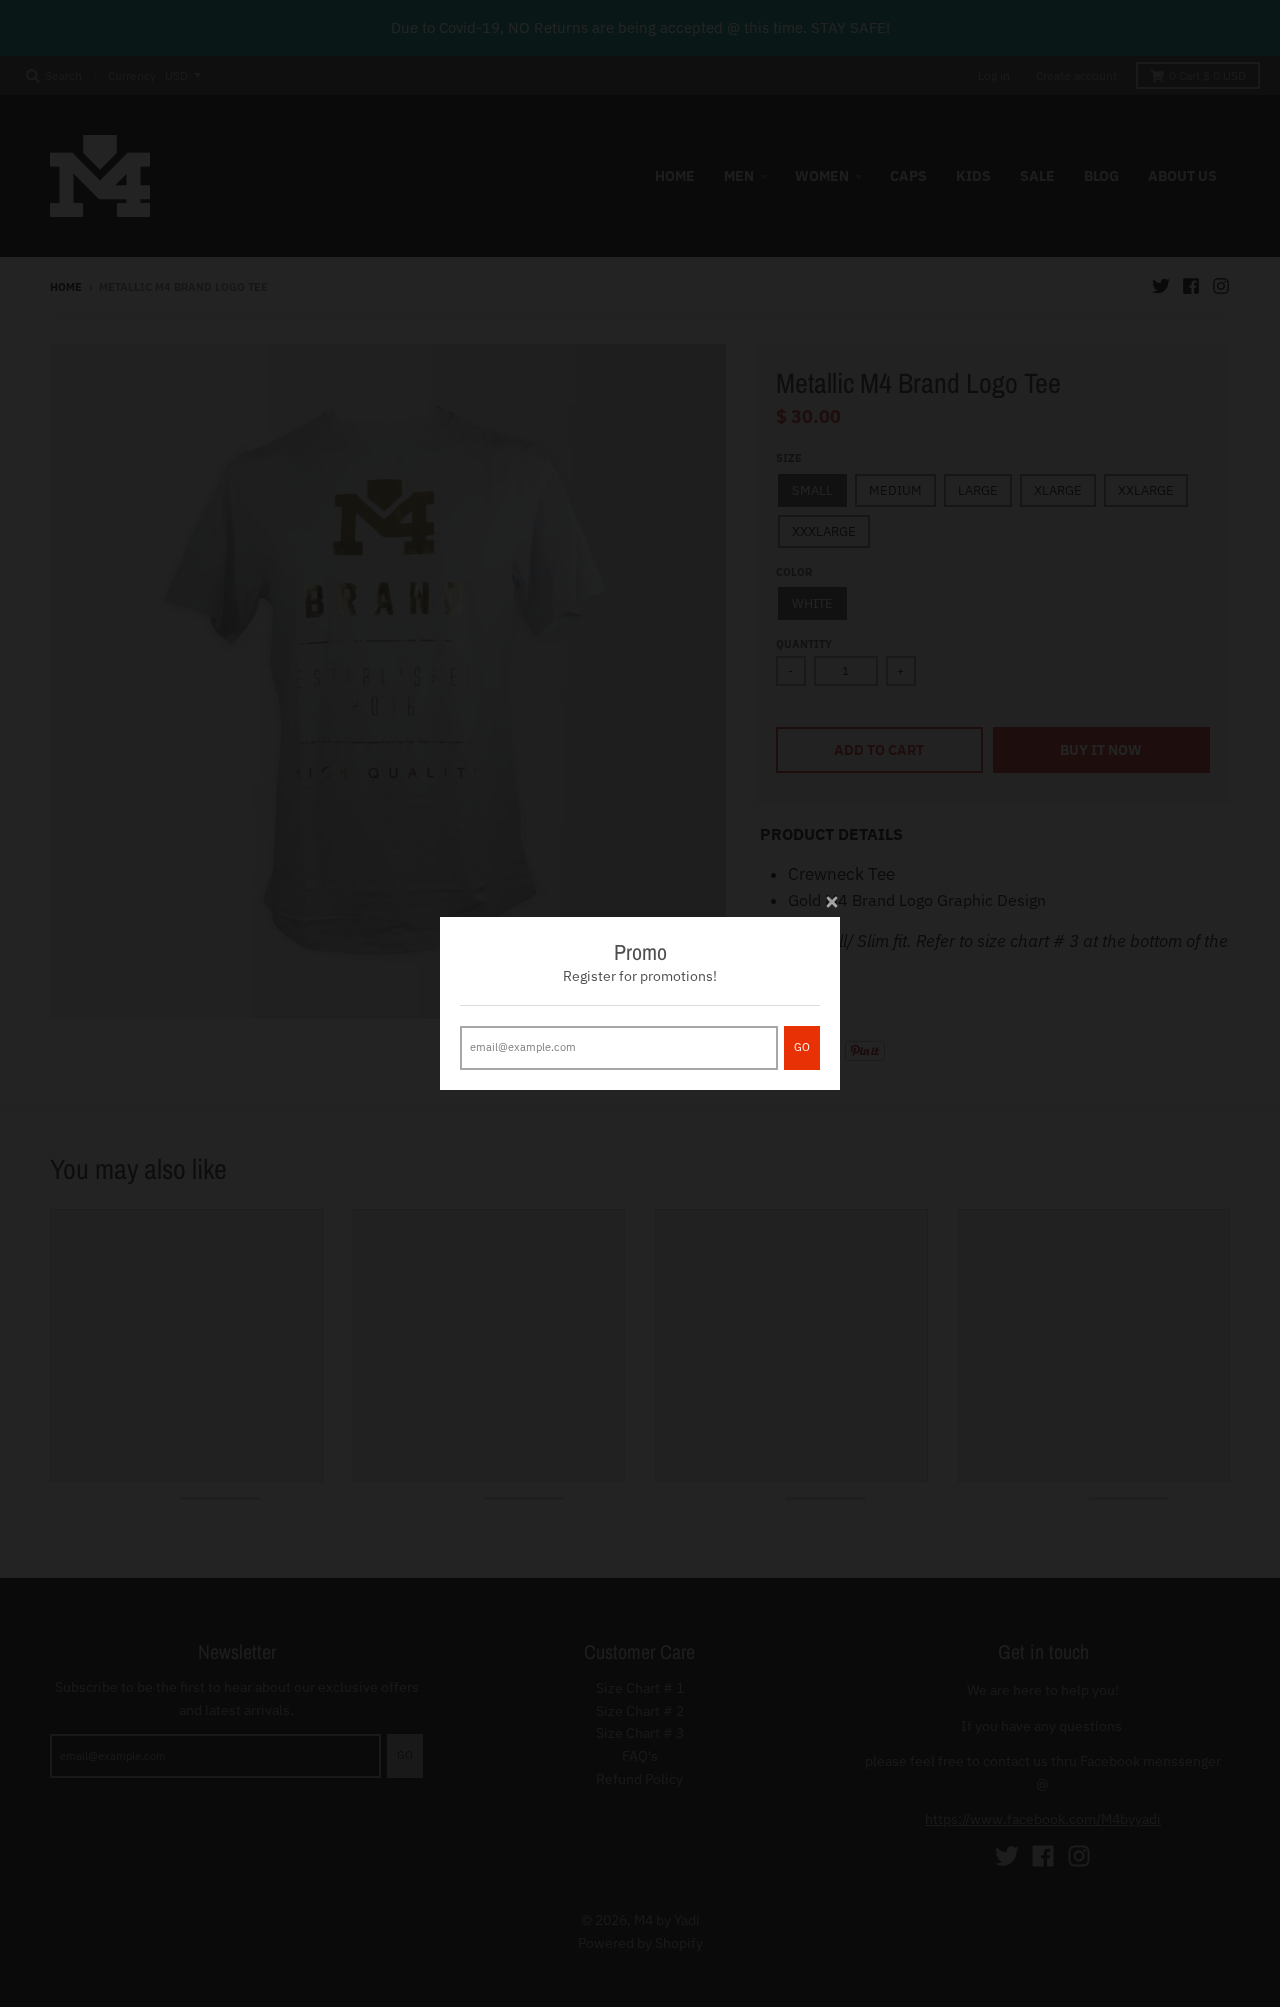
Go (802, 1047)
